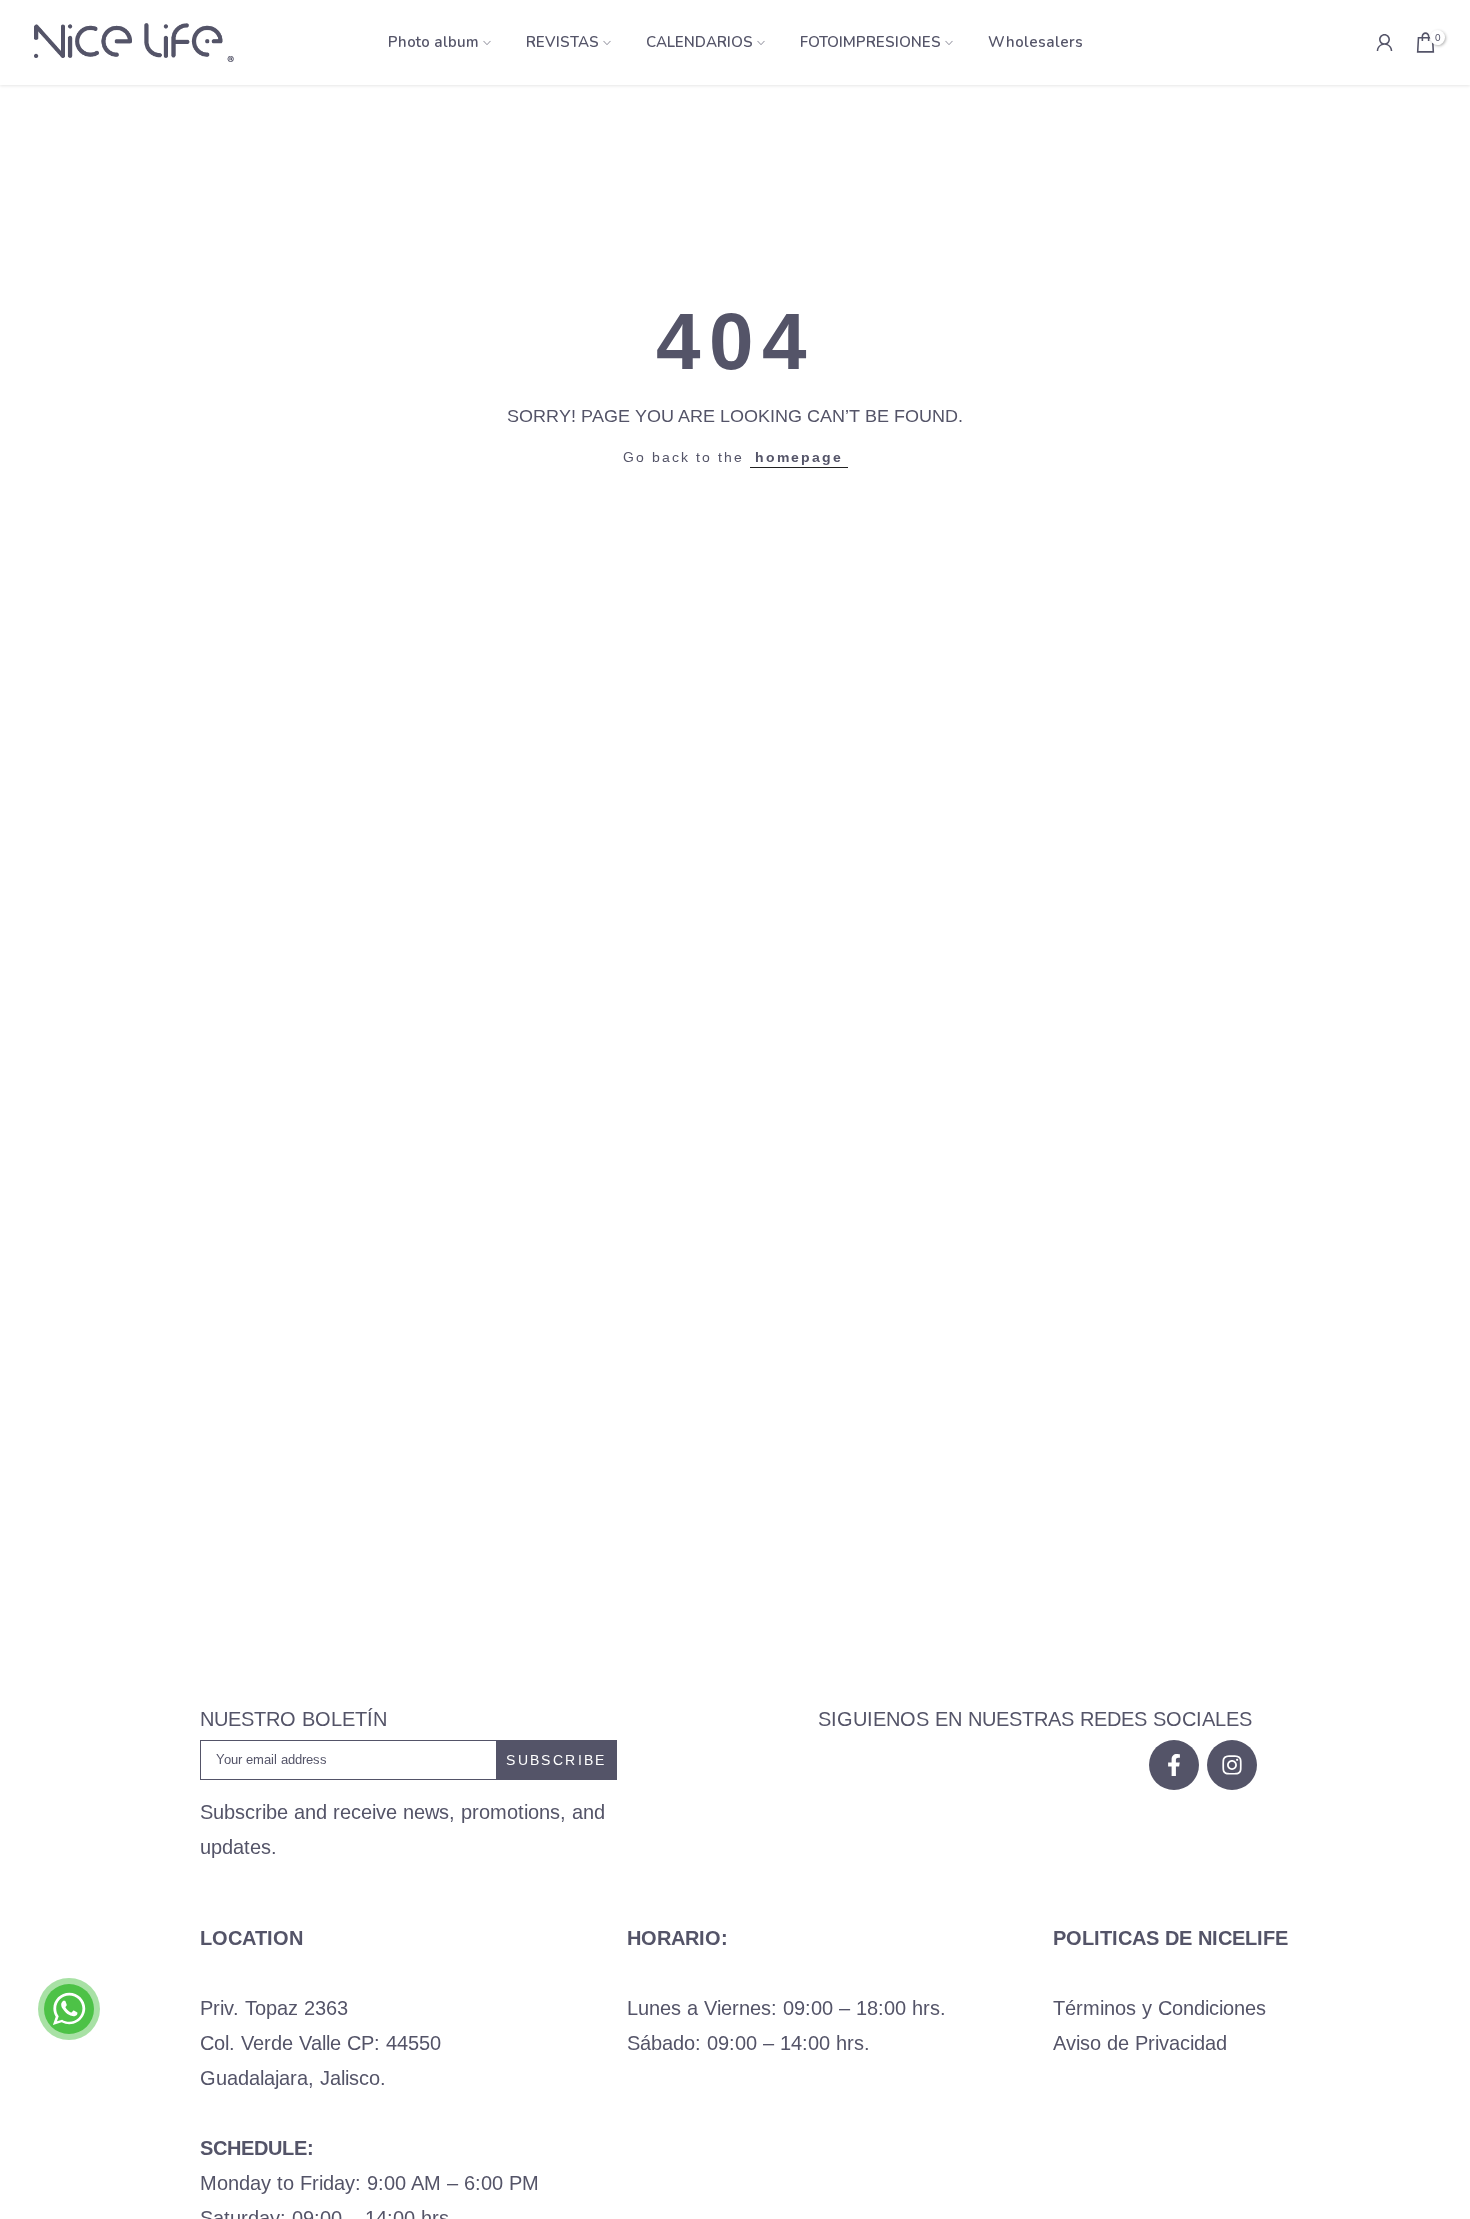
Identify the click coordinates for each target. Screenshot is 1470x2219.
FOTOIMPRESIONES (870, 42)
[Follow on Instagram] (1232, 1765)
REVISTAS (562, 42)
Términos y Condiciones (1159, 2008)
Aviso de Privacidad (1140, 2043)
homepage (799, 457)
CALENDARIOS (699, 42)
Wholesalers (1035, 42)
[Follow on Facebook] (1174, 1765)
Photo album (433, 42)
